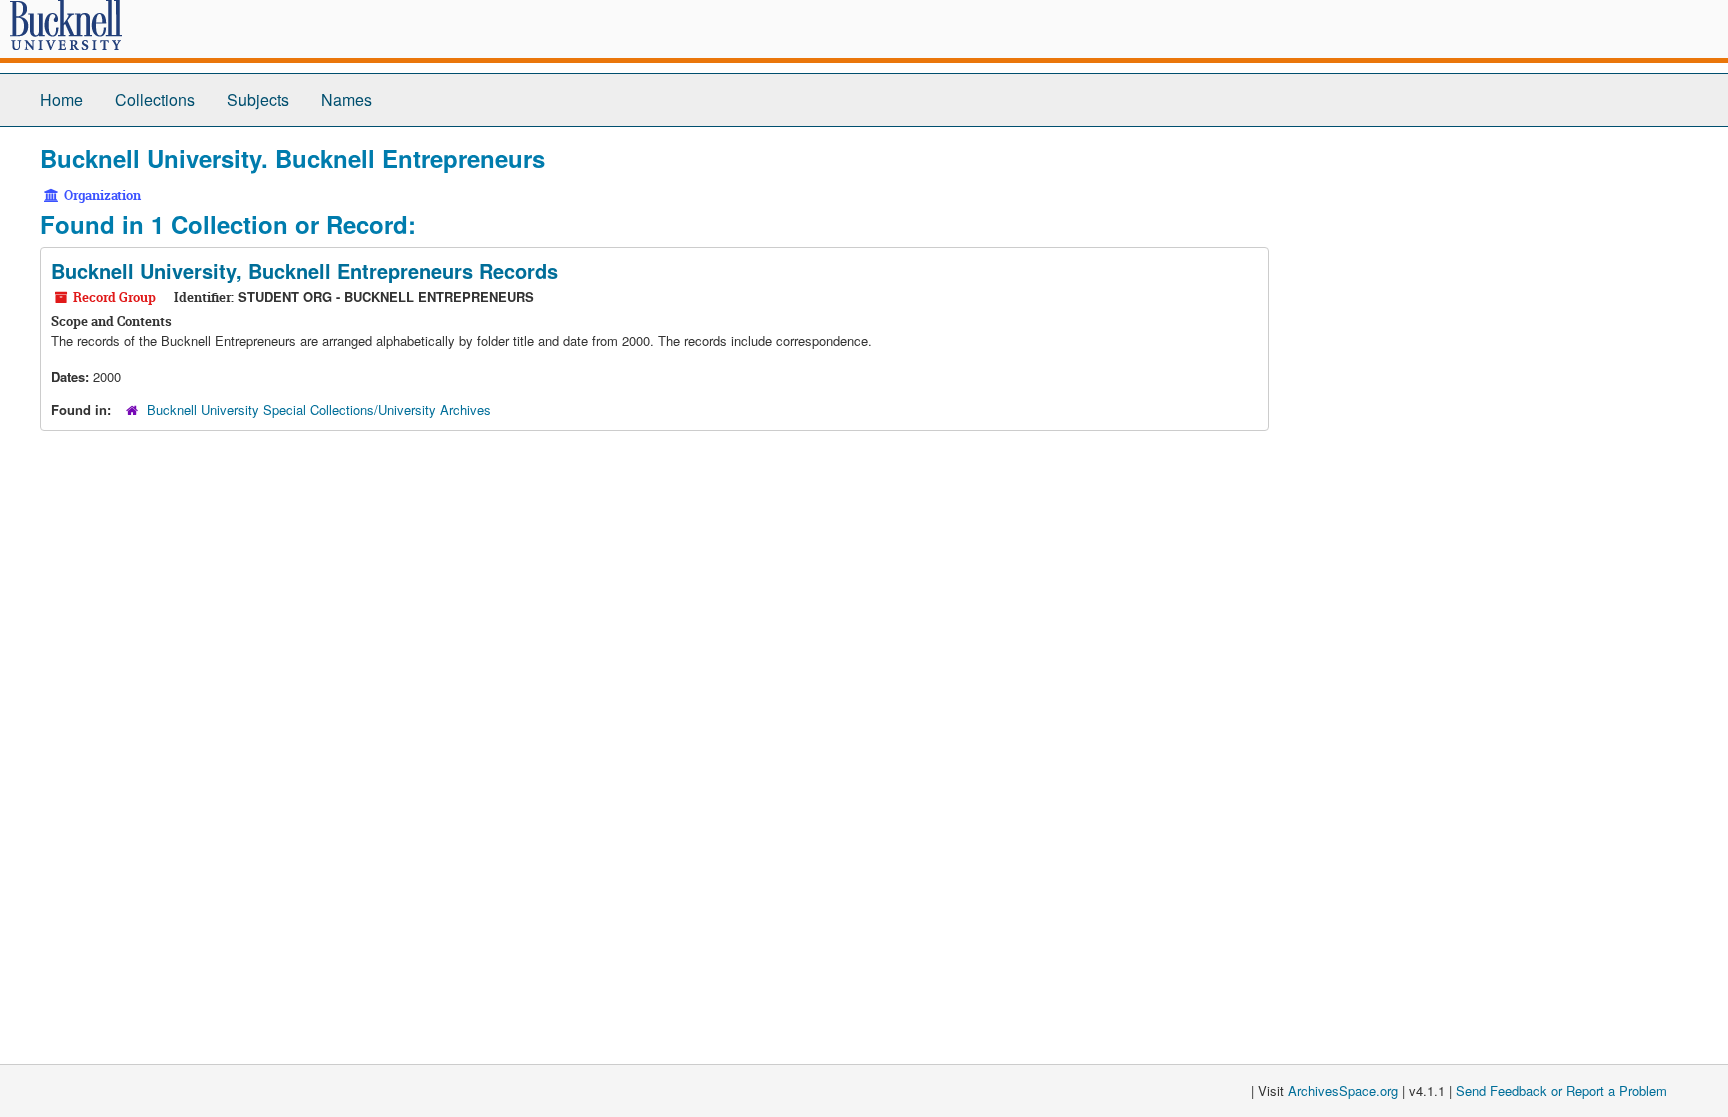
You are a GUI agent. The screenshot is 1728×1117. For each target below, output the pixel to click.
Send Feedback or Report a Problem (1561, 1090)
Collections (155, 99)
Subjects (258, 99)
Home (61, 99)
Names (346, 99)
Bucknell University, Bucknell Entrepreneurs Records (304, 270)
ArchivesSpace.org (1343, 1090)
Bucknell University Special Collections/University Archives (319, 409)
